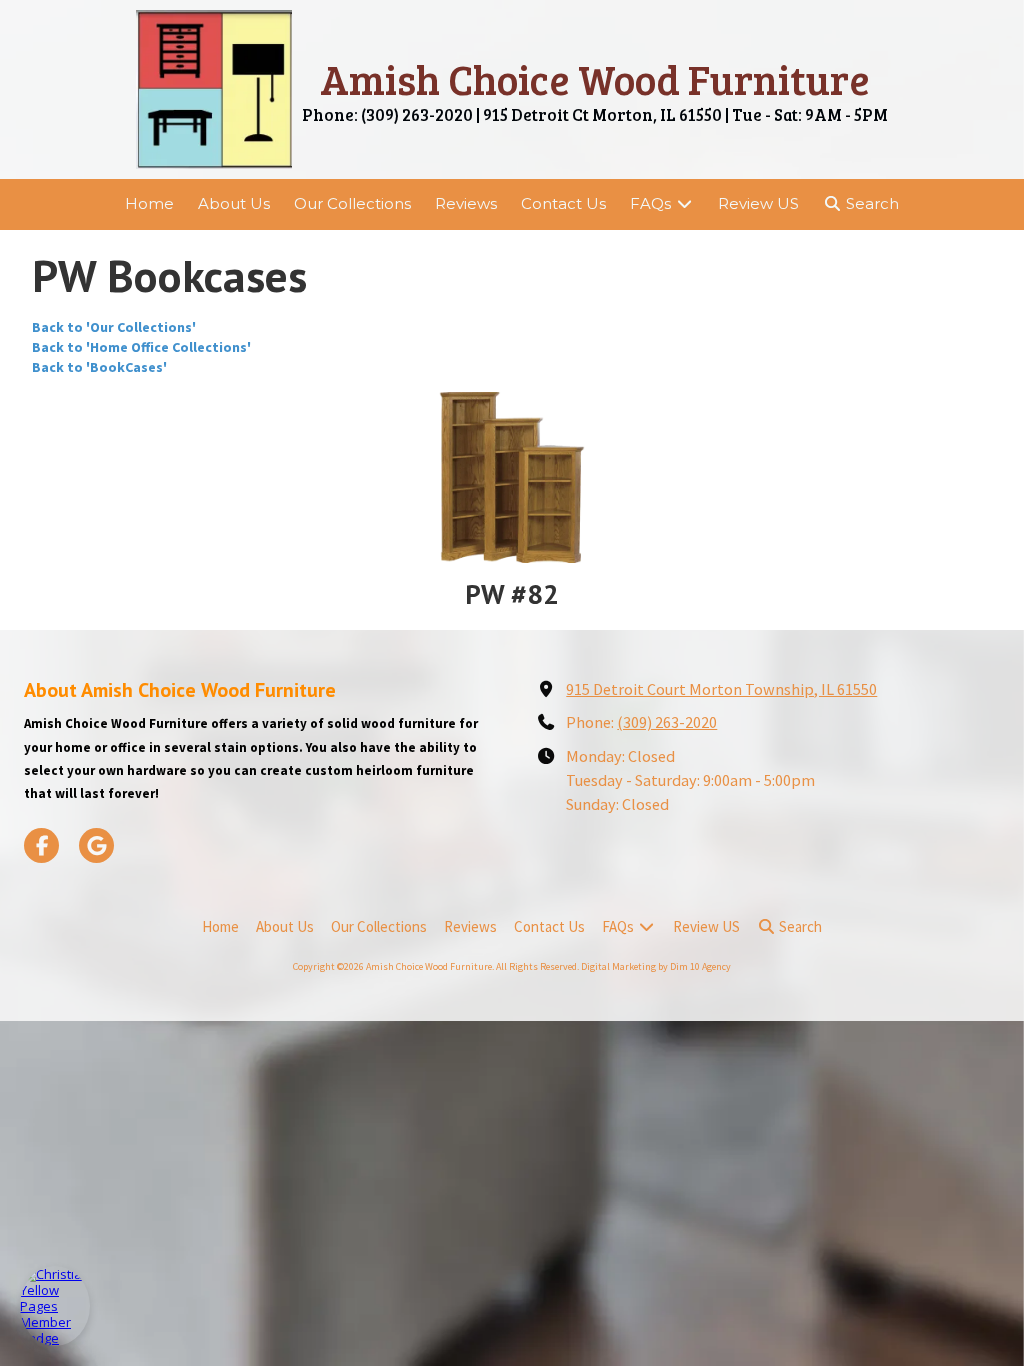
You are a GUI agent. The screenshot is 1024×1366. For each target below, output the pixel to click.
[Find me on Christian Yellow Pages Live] (55, 1306)
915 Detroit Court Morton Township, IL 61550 (721, 689)
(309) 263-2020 (667, 722)
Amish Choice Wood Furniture (595, 78)
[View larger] (512, 477)
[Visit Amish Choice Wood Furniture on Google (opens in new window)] (96, 845)
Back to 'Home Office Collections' (141, 347)
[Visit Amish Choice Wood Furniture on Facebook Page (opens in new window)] (41, 845)
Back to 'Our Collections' (114, 327)
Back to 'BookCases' (99, 367)
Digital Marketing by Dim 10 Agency (656, 966)
